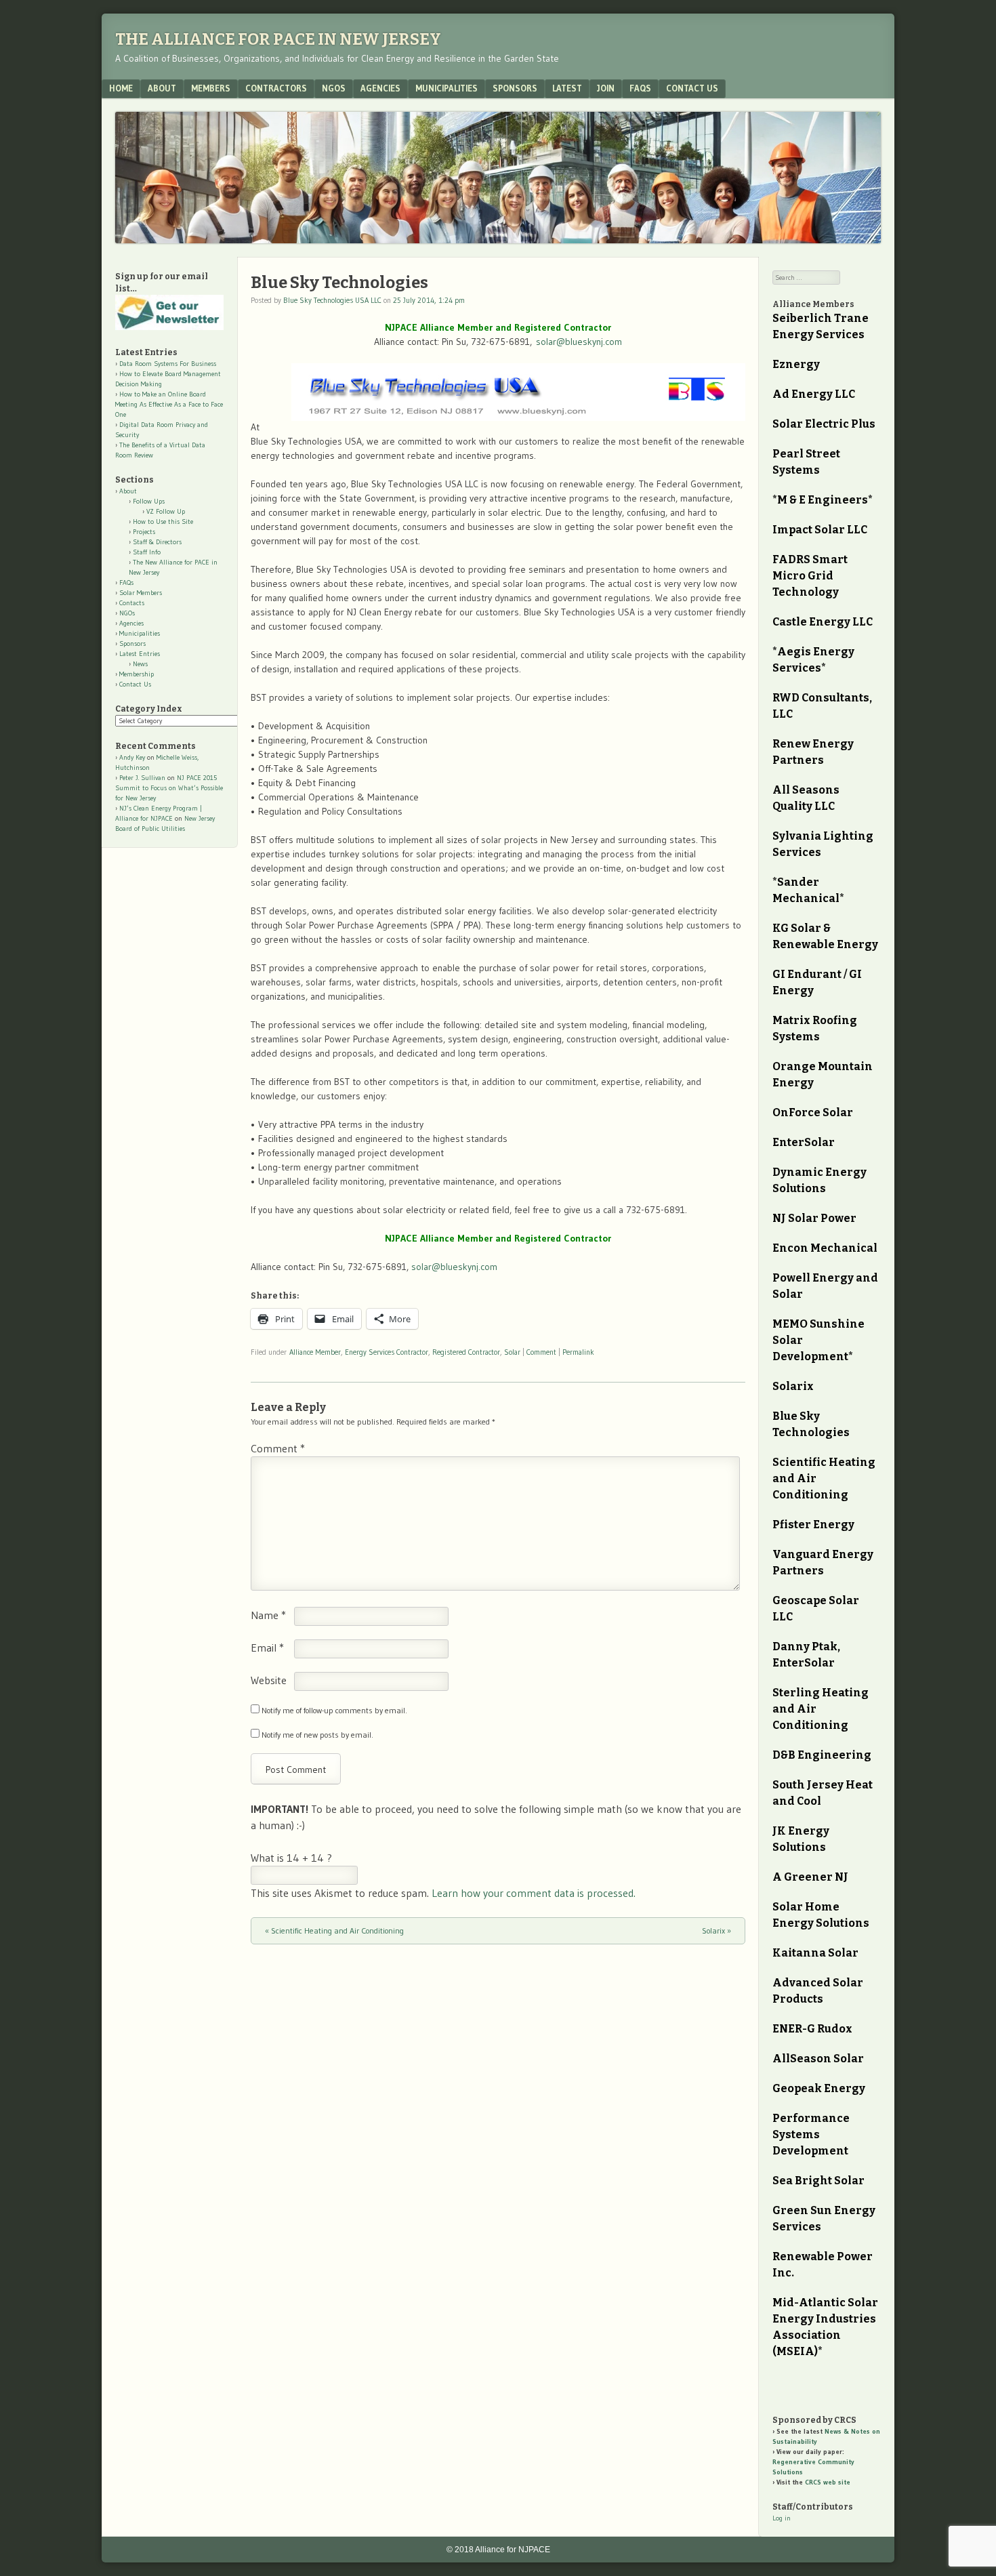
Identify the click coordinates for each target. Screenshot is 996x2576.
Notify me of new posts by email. (317, 1735)
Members (211, 88)
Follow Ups (149, 501)
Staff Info (147, 552)
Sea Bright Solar (818, 2181)
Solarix (717, 1930)
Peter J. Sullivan (142, 778)
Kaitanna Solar (815, 1953)
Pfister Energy (813, 1525)
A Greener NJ (810, 1877)
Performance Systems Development (811, 2134)
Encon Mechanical (825, 1248)
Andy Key (132, 757)
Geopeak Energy (819, 2088)
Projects (144, 532)
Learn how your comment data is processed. (534, 1893)
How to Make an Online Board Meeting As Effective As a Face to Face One (169, 404)
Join (606, 88)
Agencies (380, 88)
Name (268, 1615)
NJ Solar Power (814, 1218)
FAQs (640, 88)
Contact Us (692, 88)
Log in (782, 2518)
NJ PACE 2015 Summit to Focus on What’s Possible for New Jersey (169, 788)
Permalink (578, 1352)
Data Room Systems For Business (168, 364)
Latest (567, 88)
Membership (137, 674)
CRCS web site (828, 2482)
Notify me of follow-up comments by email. (334, 1710)
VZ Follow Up (166, 511)
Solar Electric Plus (824, 424)
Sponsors (515, 88)
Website (269, 1680)
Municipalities (447, 88)
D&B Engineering (822, 1755)
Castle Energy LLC (823, 622)
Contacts (132, 603)
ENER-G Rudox (812, 2029)
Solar (512, 1352)
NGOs (334, 88)
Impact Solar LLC (820, 530)
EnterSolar (804, 1142)
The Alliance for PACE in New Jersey (278, 39)
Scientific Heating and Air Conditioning (334, 1930)
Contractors (276, 88)
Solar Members (141, 593)
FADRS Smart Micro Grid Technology (810, 576)
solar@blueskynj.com (579, 342)
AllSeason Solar (818, 2059)
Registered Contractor (466, 1352)
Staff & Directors (157, 542)
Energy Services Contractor (387, 1352)
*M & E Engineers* (823, 500)
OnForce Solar (813, 1112)
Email (267, 1648)
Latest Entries (140, 654)
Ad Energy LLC (814, 394)
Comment (541, 1352)
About (162, 88)
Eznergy (796, 364)
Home (121, 88)
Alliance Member (315, 1352)
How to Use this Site (163, 522)
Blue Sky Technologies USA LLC (332, 300)
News (140, 664)
